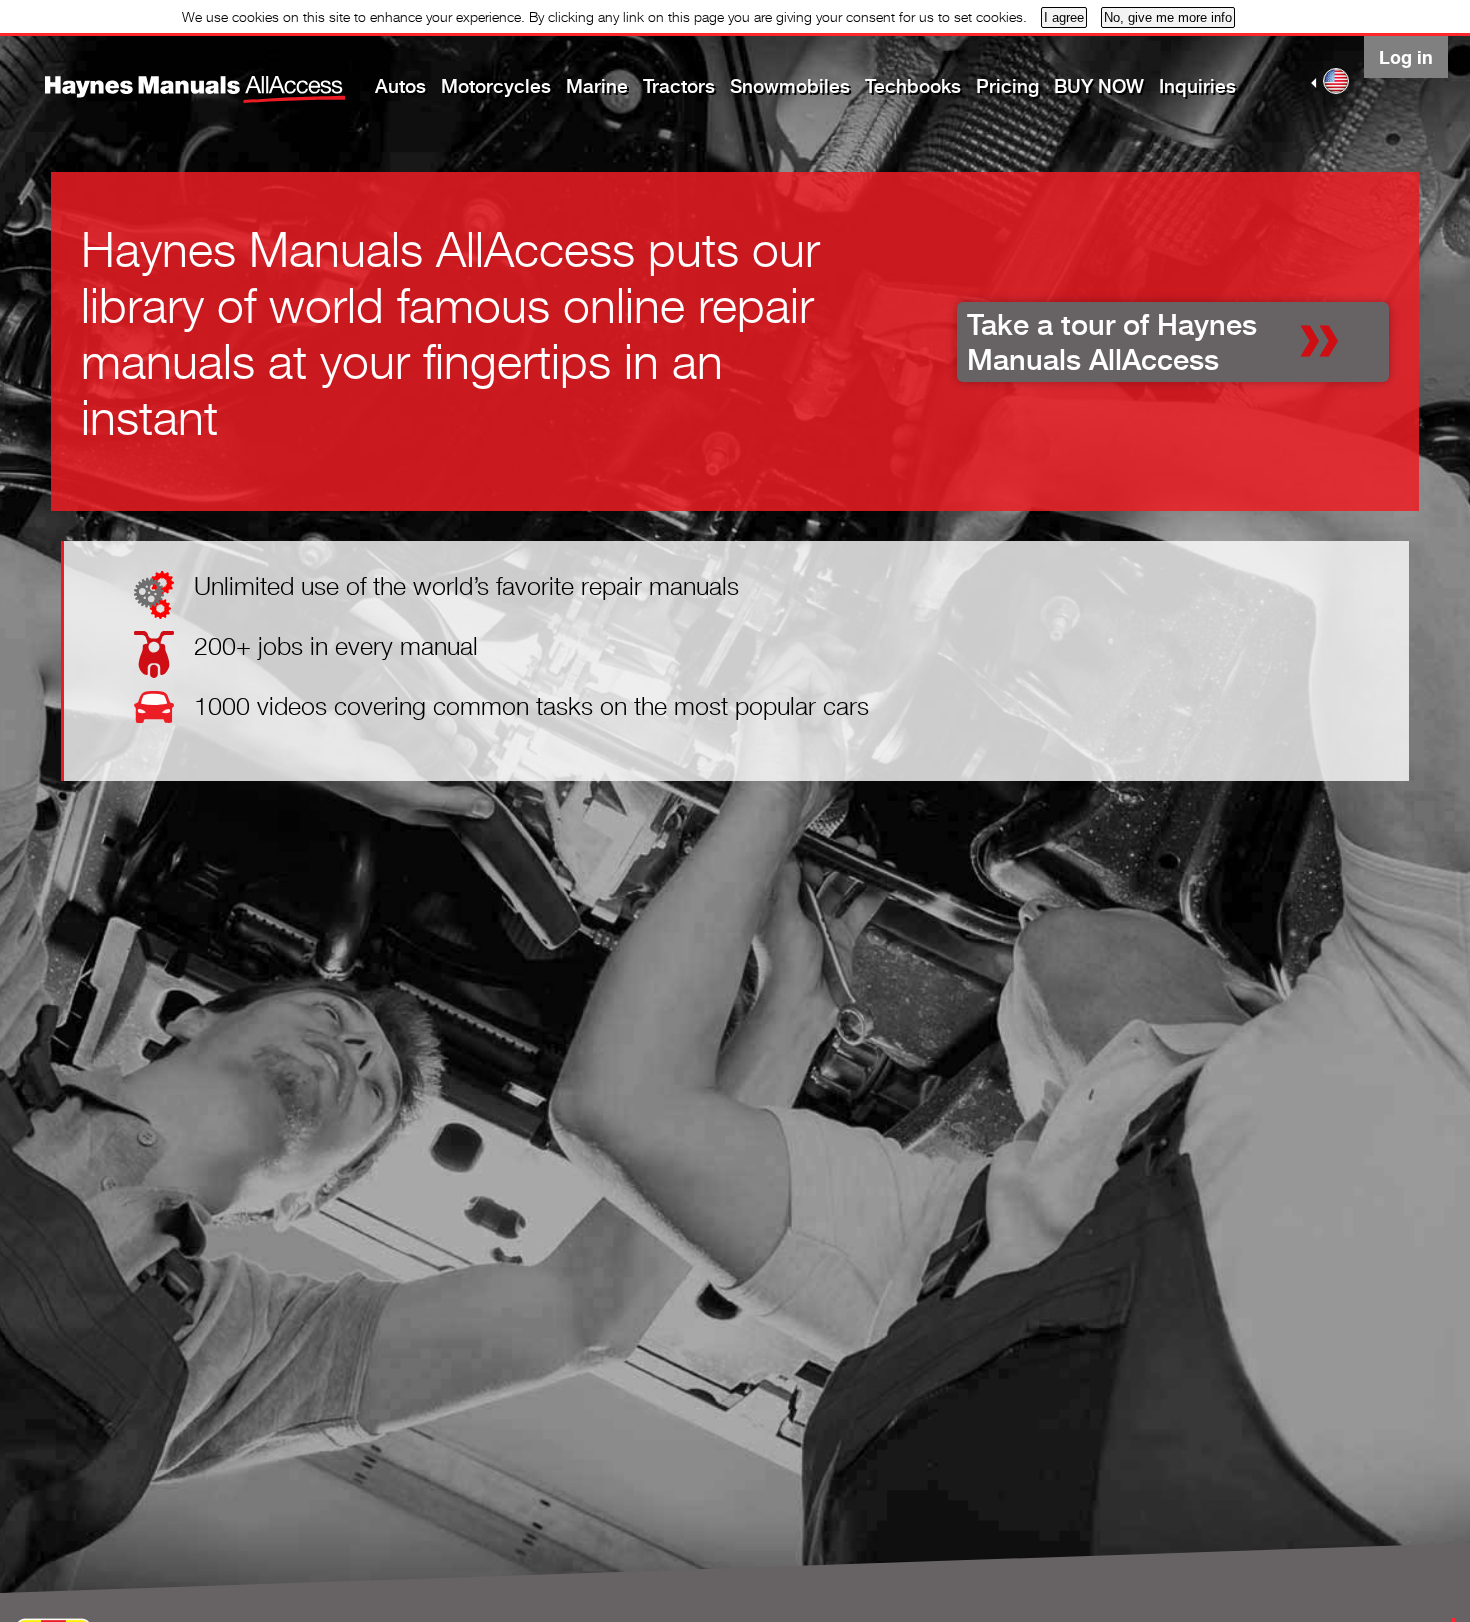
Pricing (1007, 86)
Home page (159, 75)
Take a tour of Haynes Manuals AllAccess (1112, 342)
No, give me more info (1168, 17)
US (1336, 81)
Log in (1406, 57)
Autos (400, 86)
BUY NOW (1099, 86)
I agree (1064, 17)
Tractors (679, 86)
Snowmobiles (790, 86)
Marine (597, 86)
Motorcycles (496, 86)
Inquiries (1197, 86)
